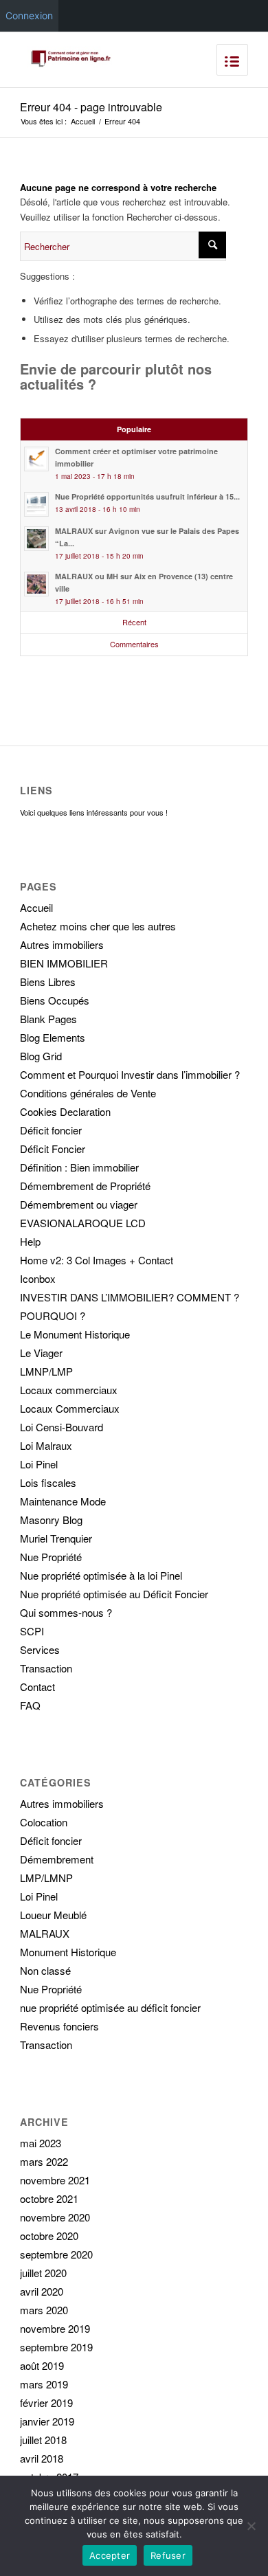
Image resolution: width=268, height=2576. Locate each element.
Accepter (110, 2555)
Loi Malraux (46, 1445)
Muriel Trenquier (56, 1538)
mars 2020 (44, 2310)
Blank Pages (48, 1019)
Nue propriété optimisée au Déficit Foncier (114, 1594)
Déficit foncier (51, 1130)
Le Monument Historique (75, 1334)
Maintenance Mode (63, 1501)
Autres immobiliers (62, 944)
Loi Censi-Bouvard (62, 1427)
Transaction (46, 1668)
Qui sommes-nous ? (66, 1612)
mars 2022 (44, 2161)
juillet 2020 (43, 2273)
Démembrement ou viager (79, 1204)
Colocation (44, 1822)
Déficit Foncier (53, 1149)
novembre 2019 (55, 2328)
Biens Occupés (55, 1000)
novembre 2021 (55, 2180)
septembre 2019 (56, 2347)
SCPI (32, 1631)
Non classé (45, 1970)
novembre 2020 (55, 2217)
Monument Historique (68, 1952)
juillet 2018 (43, 2440)
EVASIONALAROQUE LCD (83, 1223)
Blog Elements (53, 1037)
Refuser (168, 2555)
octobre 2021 (49, 2198)
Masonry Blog (51, 1520)
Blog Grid (41, 1056)
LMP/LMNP (46, 1878)
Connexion (29, 15)
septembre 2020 (56, 2254)
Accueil (83, 121)
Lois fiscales (48, 1482)
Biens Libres (48, 982)
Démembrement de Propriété (85, 1186)
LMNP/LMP (46, 1371)
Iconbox (38, 1278)
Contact (37, 1687)
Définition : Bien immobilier (79, 1167)
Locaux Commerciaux (70, 1408)
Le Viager (41, 1353)
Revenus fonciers (59, 2026)
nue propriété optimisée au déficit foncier (110, 2007)
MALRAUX (45, 1933)
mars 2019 (44, 2384)
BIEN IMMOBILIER (64, 963)
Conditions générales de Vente (88, 1093)
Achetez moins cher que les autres (98, 926)
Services (40, 1649)
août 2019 (42, 2365)
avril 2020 (42, 2291)
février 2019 (46, 2403)
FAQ (30, 1705)
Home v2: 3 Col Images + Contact (97, 1260)
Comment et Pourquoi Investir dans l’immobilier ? (130, 1074)
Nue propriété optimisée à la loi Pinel (101, 1575)
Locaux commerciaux (69, 1390)
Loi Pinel (39, 1464)
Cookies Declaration (65, 1111)
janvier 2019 (47, 2421)
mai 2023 (41, 2143)
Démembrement (57, 1859)
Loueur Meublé (53, 1915)
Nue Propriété (51, 1557)
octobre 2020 (49, 2236)
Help (30, 1241)
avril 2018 (42, 2458)
